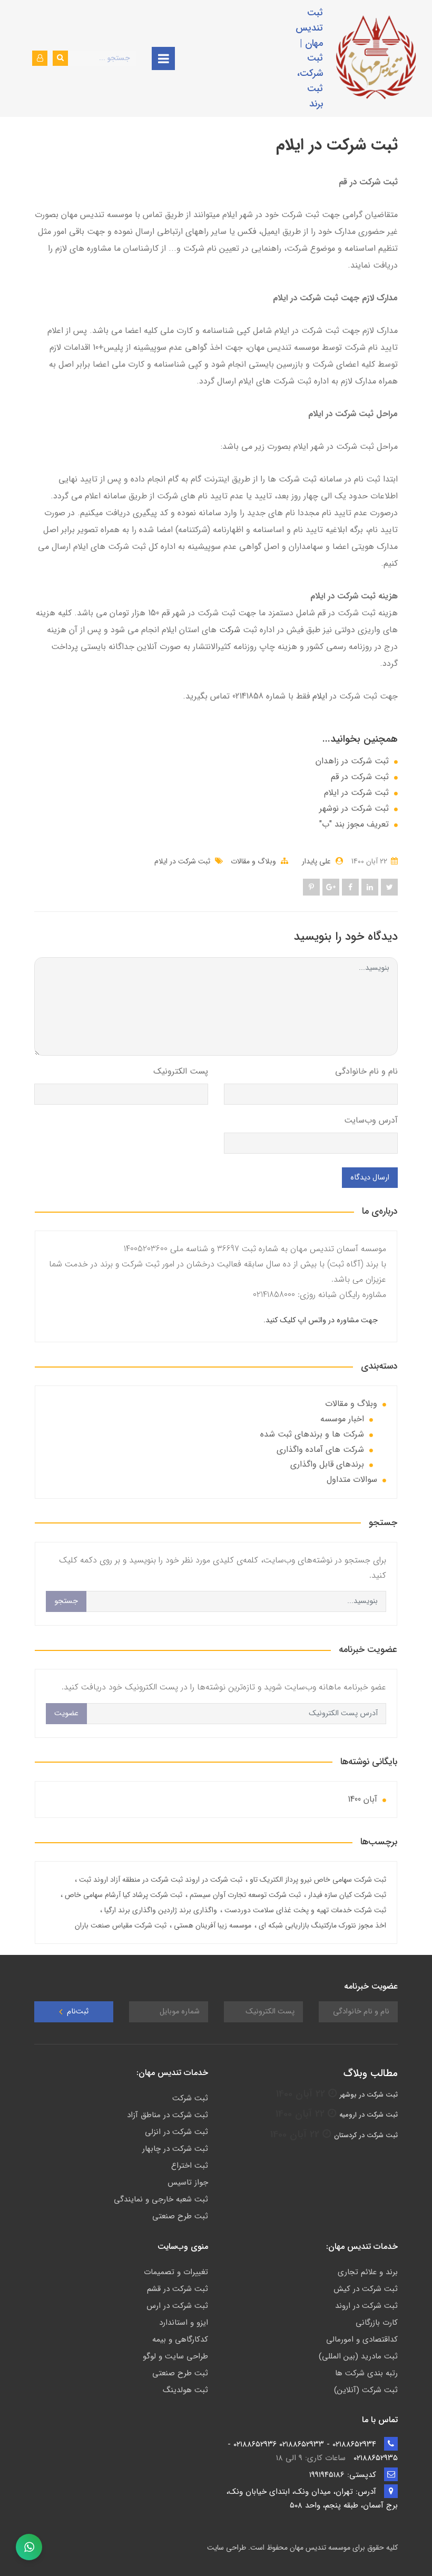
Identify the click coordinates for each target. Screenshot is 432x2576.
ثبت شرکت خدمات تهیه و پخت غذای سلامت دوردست (304, 1910)
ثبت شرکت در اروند (366, 2306)
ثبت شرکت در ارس (177, 2306)
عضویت (66, 1713)
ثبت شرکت (190, 2098)
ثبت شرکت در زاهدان (352, 761)
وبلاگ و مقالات (253, 861)
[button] (40, 58)
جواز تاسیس (188, 2182)
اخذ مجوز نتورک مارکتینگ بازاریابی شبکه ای (321, 1925)
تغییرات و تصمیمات (176, 2272)
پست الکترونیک (181, 1071)
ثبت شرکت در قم (360, 777)
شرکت (228, 630)
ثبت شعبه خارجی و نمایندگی (161, 2199)
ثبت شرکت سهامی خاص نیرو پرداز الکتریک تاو (317, 1880)
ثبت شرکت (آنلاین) (366, 2390)
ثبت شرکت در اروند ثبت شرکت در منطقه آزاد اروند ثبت (160, 1880)
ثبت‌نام (77, 2012)
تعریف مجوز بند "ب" (354, 824)
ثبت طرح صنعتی (180, 2216)
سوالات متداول (352, 1479)
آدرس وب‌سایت (371, 1120)
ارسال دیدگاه (370, 1178)
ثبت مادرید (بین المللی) (358, 2356)
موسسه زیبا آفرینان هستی (212, 1925)
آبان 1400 (362, 1799)
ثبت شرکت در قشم (178, 2289)
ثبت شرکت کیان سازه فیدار (346, 1895)
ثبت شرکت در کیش (366, 2289)
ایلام (320, 696)
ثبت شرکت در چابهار (175, 2149)
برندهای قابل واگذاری (327, 1464)
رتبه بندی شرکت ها (366, 2373)
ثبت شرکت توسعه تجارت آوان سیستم (244, 1895)
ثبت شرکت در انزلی (176, 2132)
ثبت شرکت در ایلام (356, 793)
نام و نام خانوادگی (366, 1071)
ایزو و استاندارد (184, 2323)
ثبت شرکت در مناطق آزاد (168, 2115)
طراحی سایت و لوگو (175, 2356)
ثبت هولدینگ (185, 2390)
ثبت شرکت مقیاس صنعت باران (121, 1925)
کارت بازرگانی (377, 2323)
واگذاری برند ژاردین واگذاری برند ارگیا (160, 1910)
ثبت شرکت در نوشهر (354, 809)
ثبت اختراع (190, 2166)
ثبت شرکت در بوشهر (369, 2095)
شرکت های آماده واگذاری (320, 1449)
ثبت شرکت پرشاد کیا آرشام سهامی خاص (122, 1895)
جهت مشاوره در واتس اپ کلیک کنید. (321, 1320)
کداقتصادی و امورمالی (362, 2339)
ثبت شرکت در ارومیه (369, 2115)
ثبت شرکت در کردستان (366, 2135)
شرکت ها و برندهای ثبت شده (312, 1434)
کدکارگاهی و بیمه (180, 2339)
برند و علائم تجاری (368, 2272)
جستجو (66, 1601)
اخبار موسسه (342, 1419)
